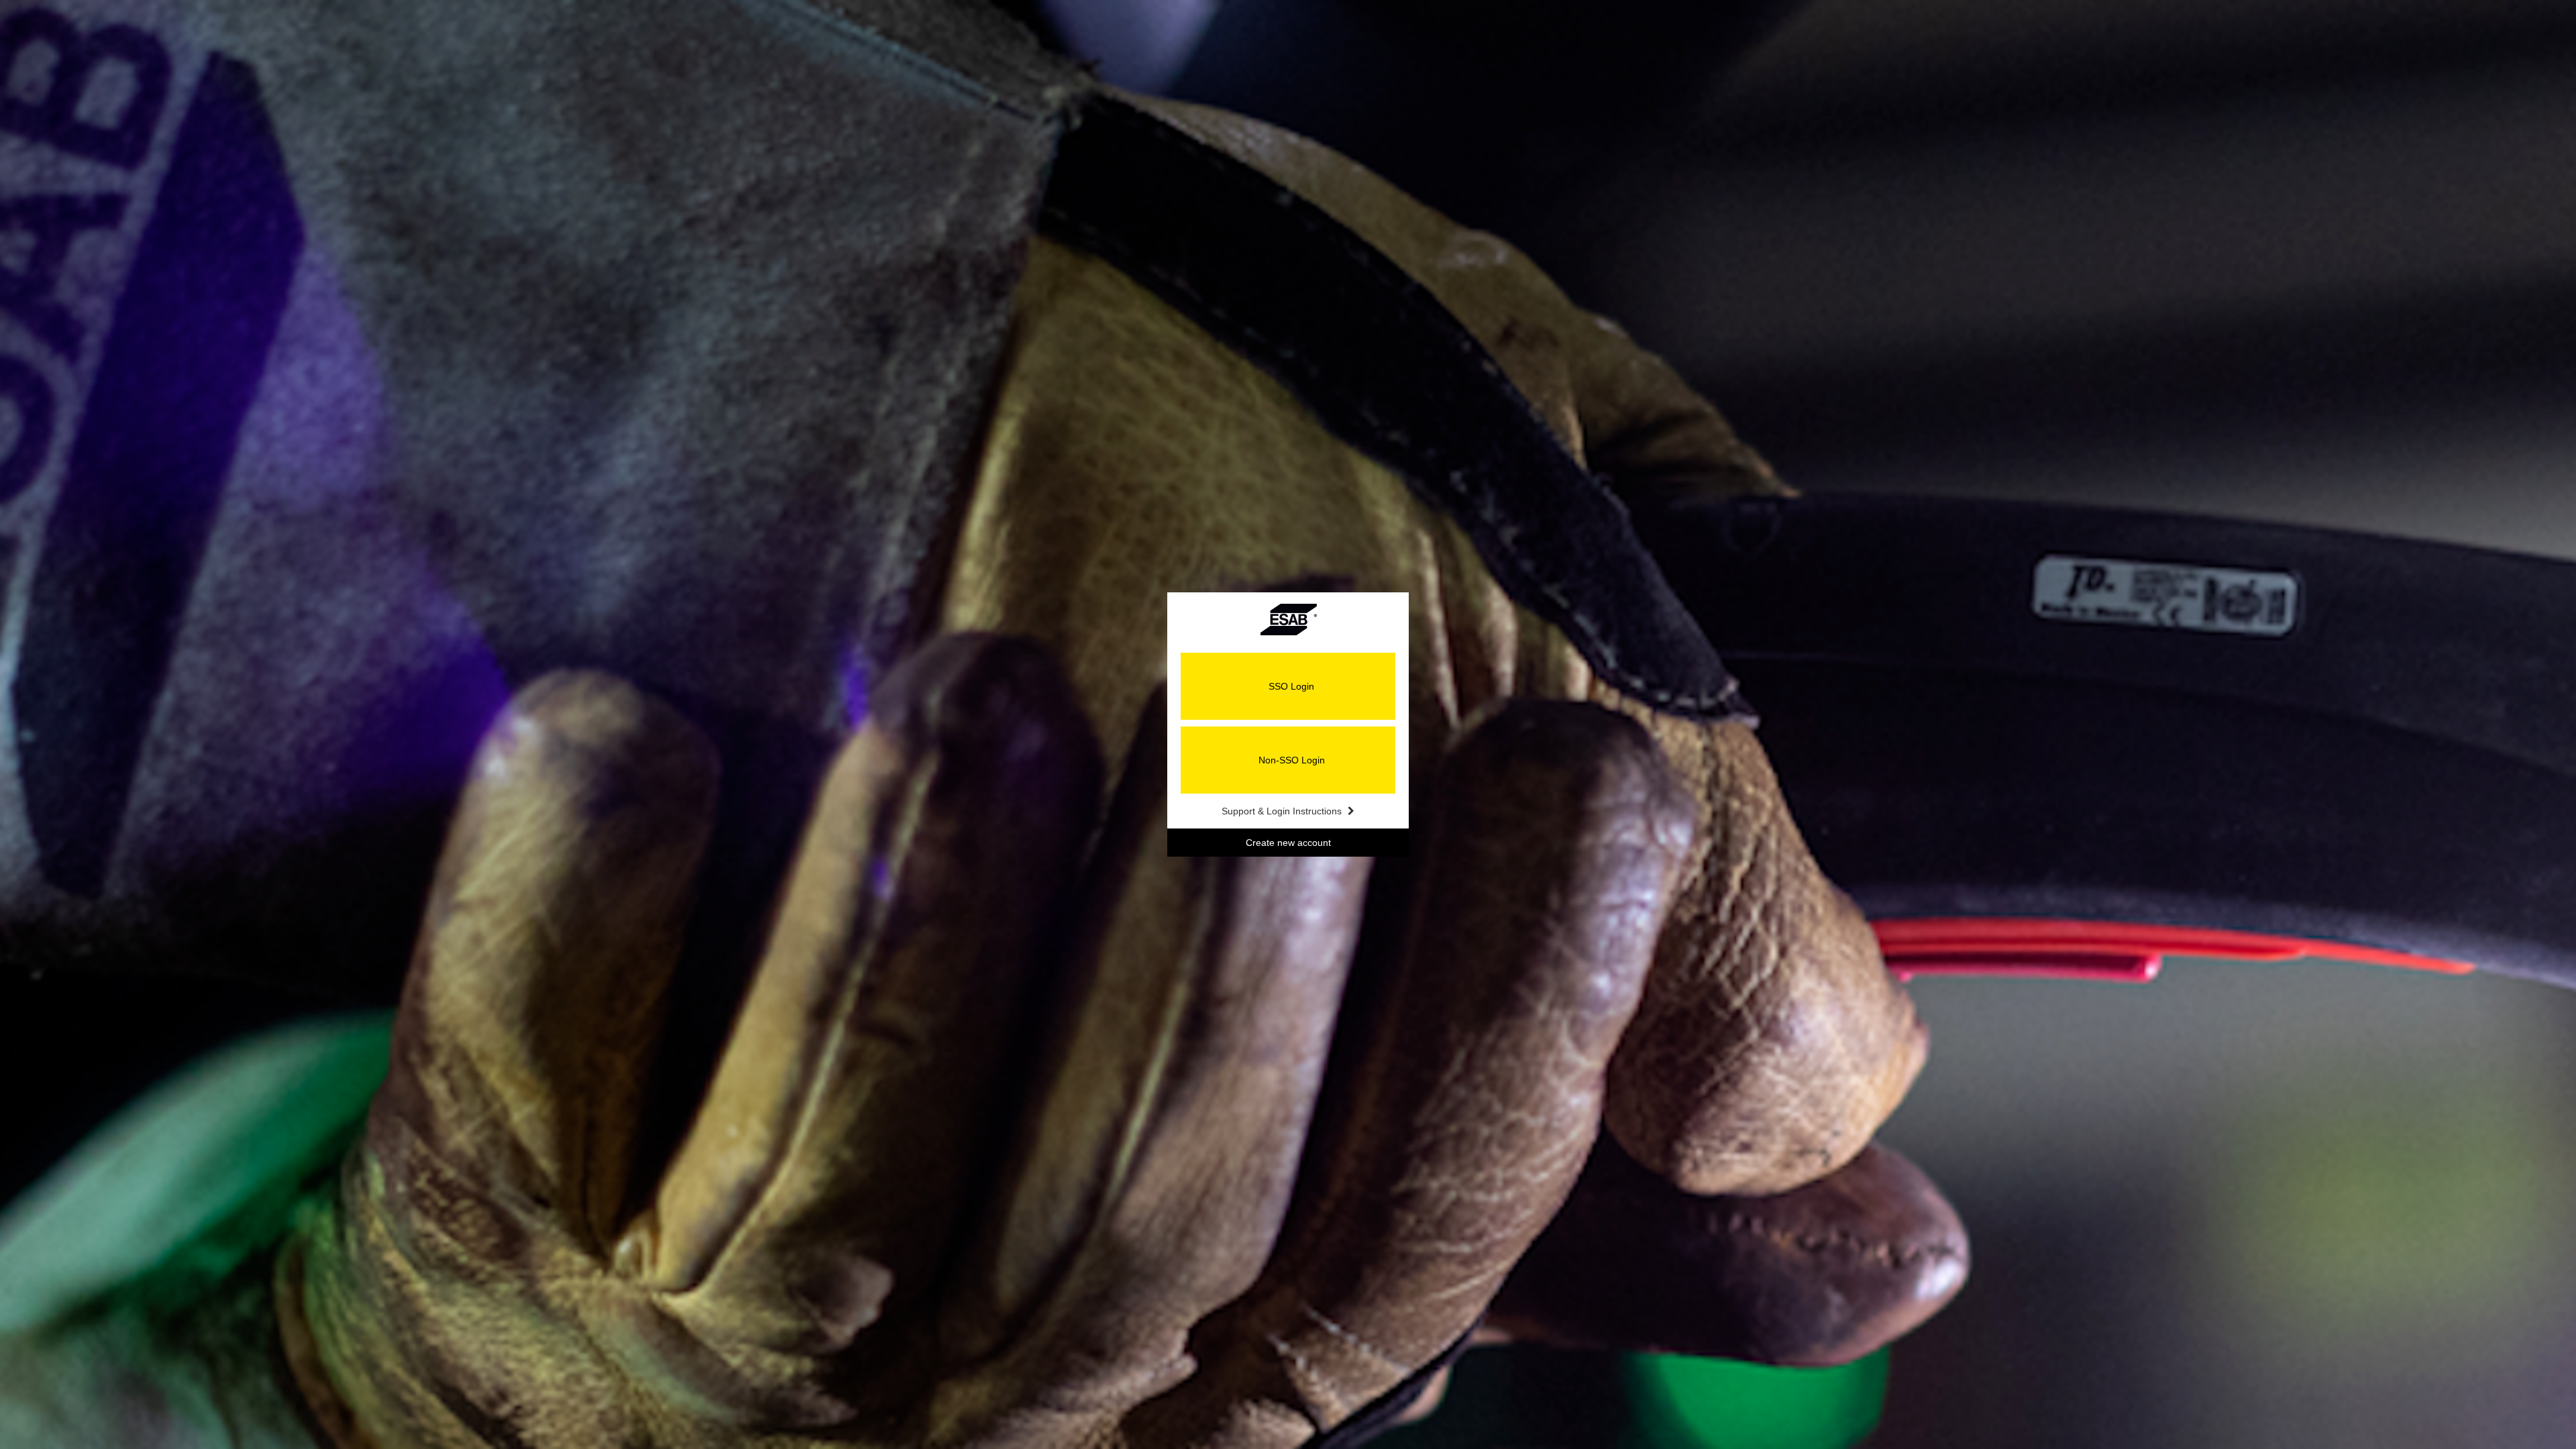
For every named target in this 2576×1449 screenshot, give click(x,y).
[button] (1288, 686)
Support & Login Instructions (1283, 811)
